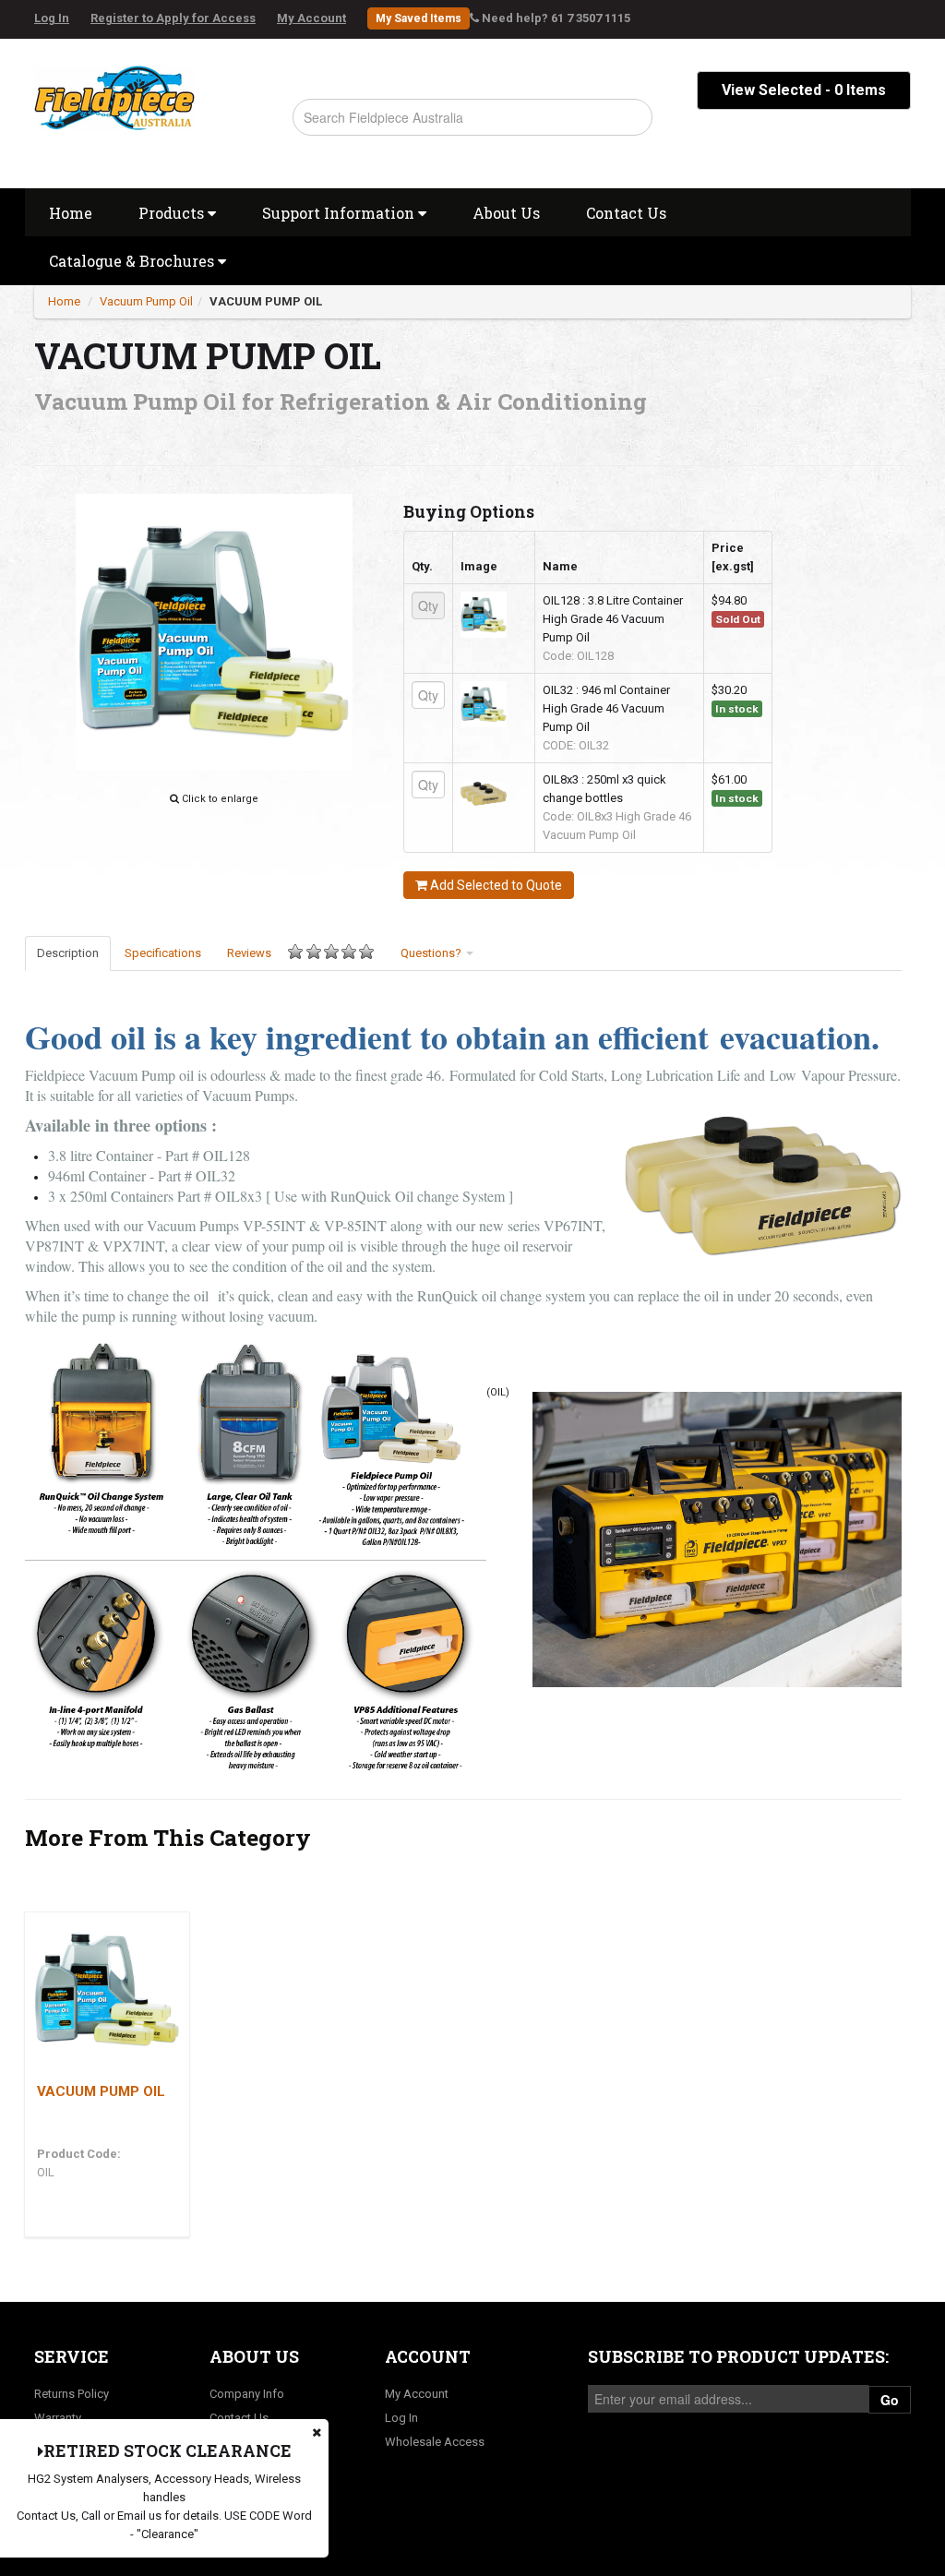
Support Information (340, 213)
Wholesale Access (435, 2442)
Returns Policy (72, 2394)
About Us (506, 213)
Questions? (432, 953)
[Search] (630, 117)
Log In (52, 18)
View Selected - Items (804, 90)
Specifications (163, 953)
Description (68, 953)
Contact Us (626, 213)
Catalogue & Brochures (133, 261)
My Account (311, 18)
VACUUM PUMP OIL (266, 301)
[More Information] (107, 1990)
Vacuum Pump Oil (146, 301)
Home (71, 213)
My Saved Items (419, 18)
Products (173, 213)
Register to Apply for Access (173, 18)
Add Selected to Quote (495, 885)
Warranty (58, 2418)
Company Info (247, 2394)
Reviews (249, 953)
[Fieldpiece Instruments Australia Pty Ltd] (114, 93)
